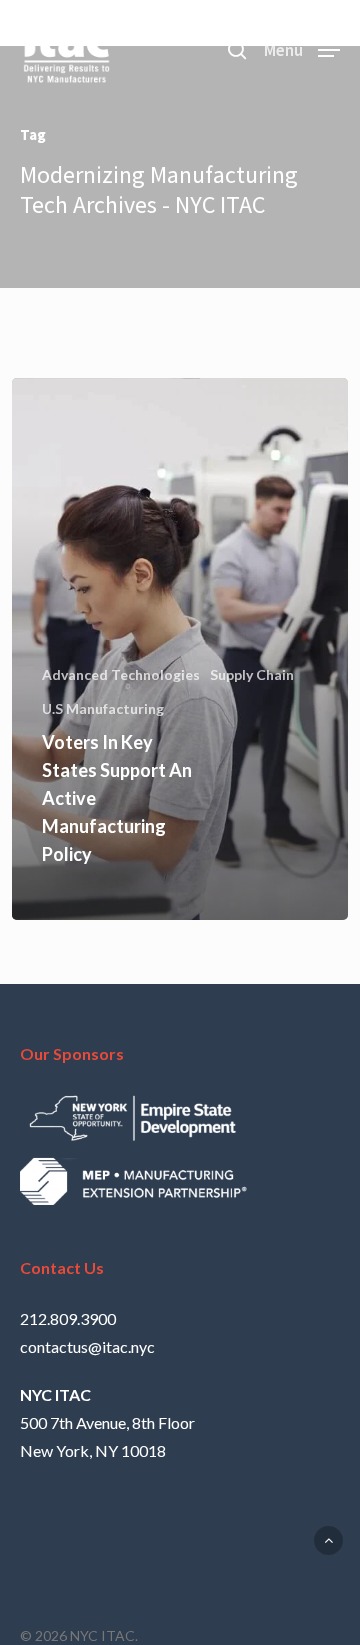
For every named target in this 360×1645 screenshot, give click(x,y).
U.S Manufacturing (103, 708)
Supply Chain (252, 674)
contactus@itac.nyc (87, 1346)
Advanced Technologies (121, 674)
